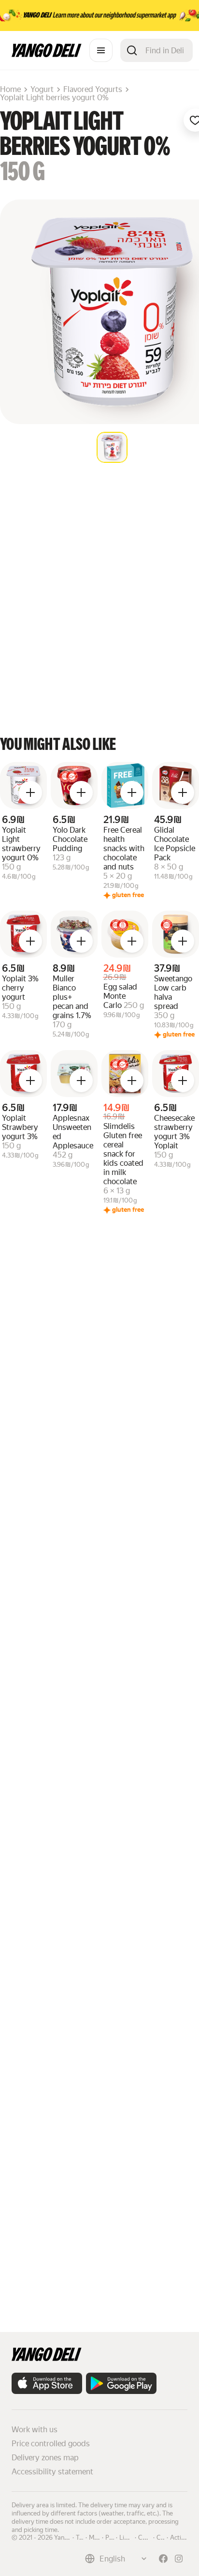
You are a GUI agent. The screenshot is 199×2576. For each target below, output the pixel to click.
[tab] (112, 447)
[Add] (30, 793)
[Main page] (47, 54)
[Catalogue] (101, 50)
